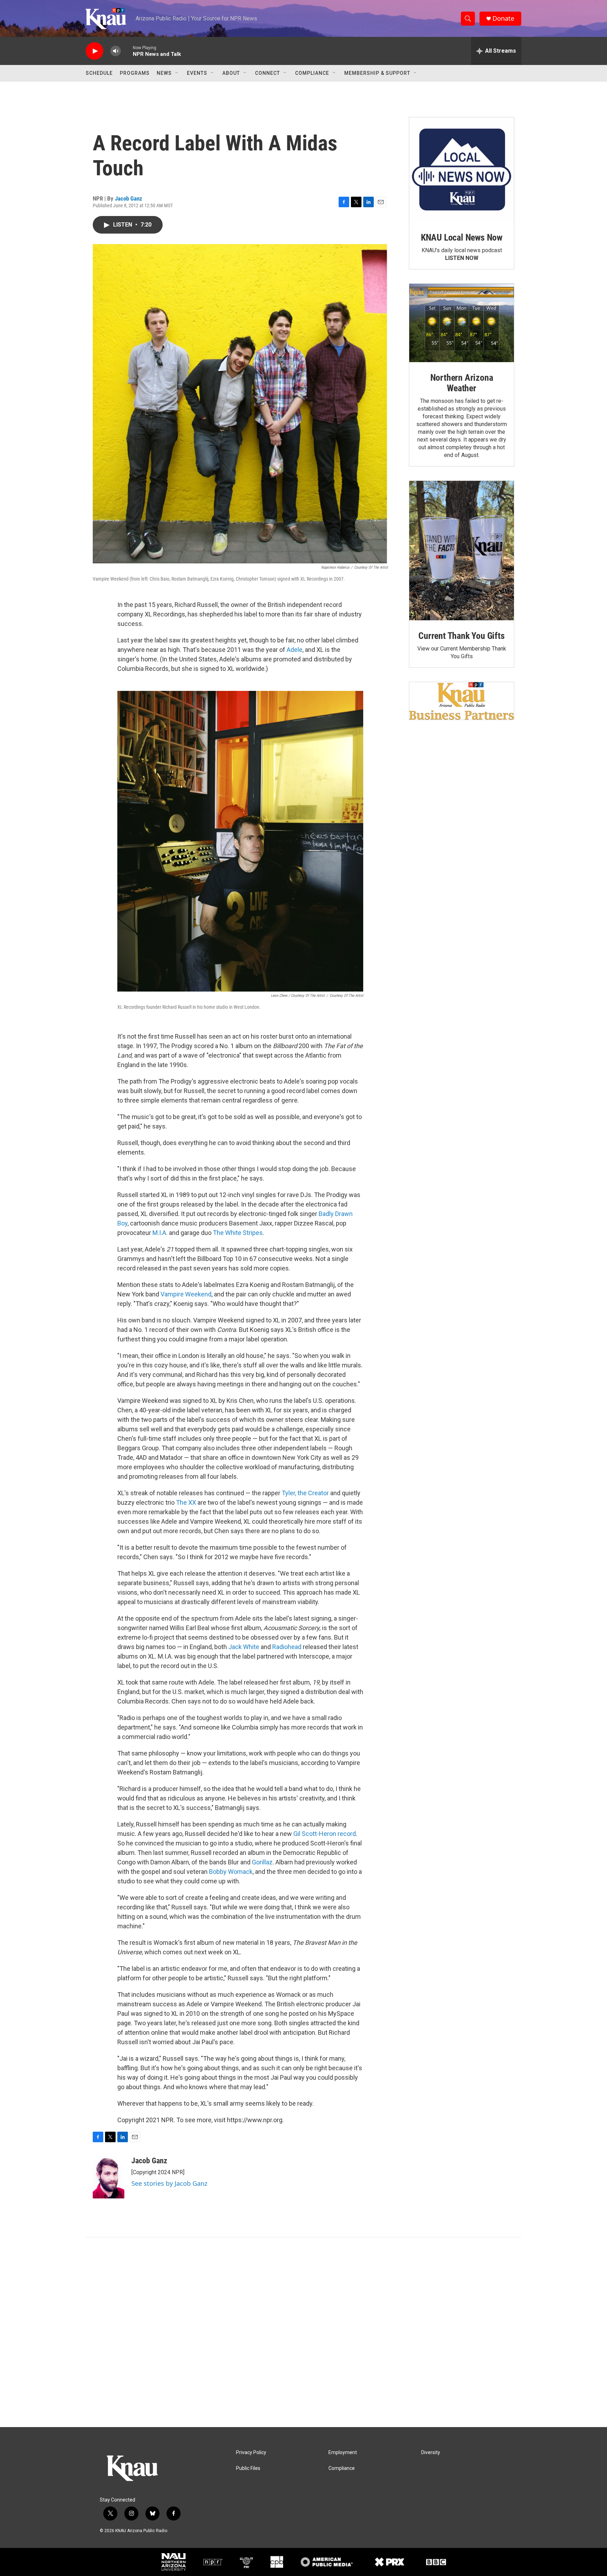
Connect (267, 73)
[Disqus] (303, 2332)
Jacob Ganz (129, 198)
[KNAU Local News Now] (462, 170)
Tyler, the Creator (305, 1493)
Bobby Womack (231, 1872)
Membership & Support (377, 73)
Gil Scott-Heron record (325, 1834)
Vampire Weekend (186, 1294)
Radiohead (287, 1647)
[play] (94, 51)
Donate (503, 18)
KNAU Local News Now (462, 237)
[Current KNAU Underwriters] (462, 701)
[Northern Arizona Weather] (462, 323)
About (231, 73)
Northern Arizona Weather (462, 383)
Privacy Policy (251, 2453)
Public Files (248, 2468)
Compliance (312, 73)
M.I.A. (160, 1233)
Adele (295, 650)
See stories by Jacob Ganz (169, 2183)
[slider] (127, 51)
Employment (343, 2453)
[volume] (116, 51)
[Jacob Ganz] (109, 2177)
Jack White (244, 1647)
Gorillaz (262, 1862)
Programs (135, 73)
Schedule (99, 73)
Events (197, 73)
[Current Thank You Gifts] (462, 551)
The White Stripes (238, 1233)
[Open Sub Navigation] (177, 73)
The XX (186, 1502)
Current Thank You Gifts (461, 636)
